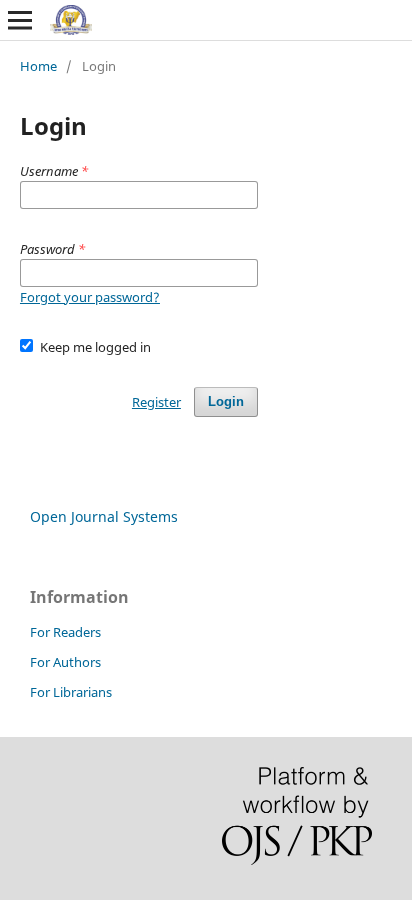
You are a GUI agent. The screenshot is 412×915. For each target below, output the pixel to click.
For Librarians (71, 692)
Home (38, 66)
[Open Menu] (20, 20)
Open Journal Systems (104, 516)
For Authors (65, 662)
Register (156, 402)
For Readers (65, 632)
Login (226, 401)
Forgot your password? (90, 297)
